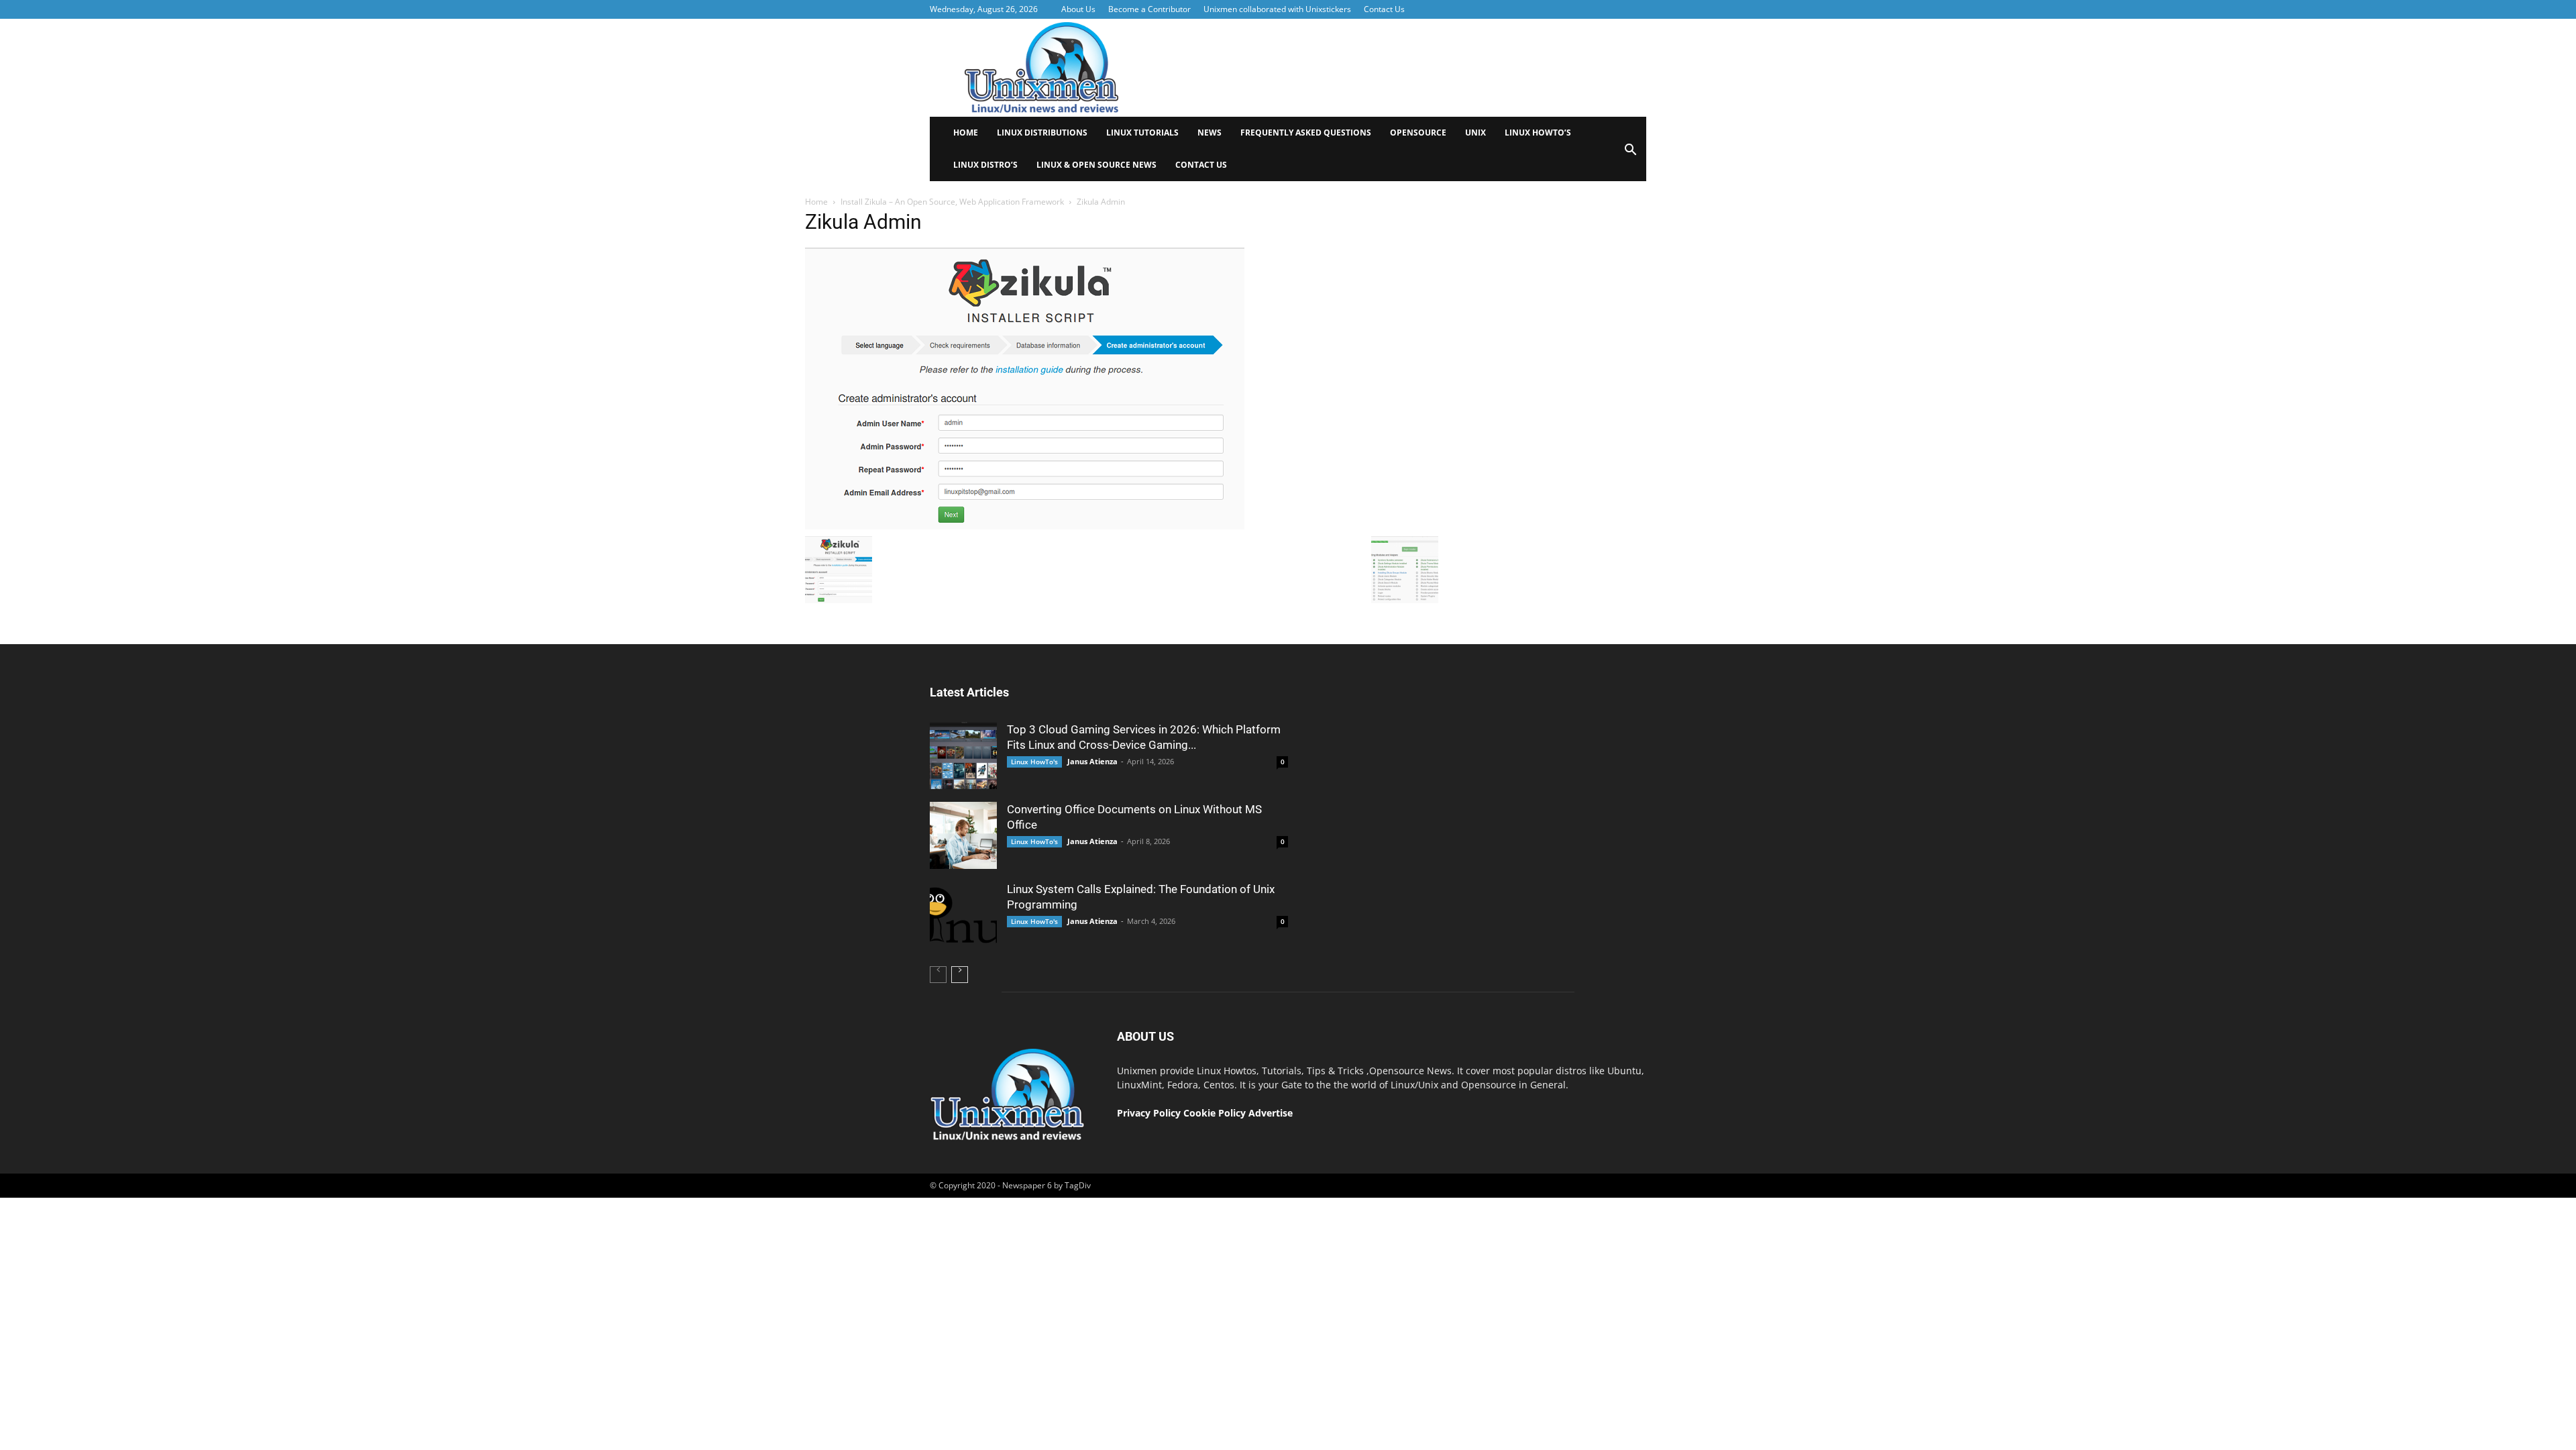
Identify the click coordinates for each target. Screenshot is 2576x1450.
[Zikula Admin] (1025, 526)
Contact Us (1384, 9)
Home (966, 133)
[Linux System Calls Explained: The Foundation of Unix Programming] (963, 915)
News (1210, 133)
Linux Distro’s (985, 165)
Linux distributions (1042, 133)
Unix (1475, 133)
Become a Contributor (1149, 9)
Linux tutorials (1142, 133)
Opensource (1418, 133)
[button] (1630, 154)
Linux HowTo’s (1538, 133)
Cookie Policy (1216, 1113)
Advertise (1271, 1113)
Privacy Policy (1149, 1113)
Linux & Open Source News (1096, 165)
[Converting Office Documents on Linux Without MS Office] (963, 835)
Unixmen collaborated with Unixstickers (1277, 9)
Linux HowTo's (1034, 762)
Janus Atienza (1092, 761)
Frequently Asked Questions (1306, 133)
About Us (1078, 9)
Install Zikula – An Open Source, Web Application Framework (952, 202)
